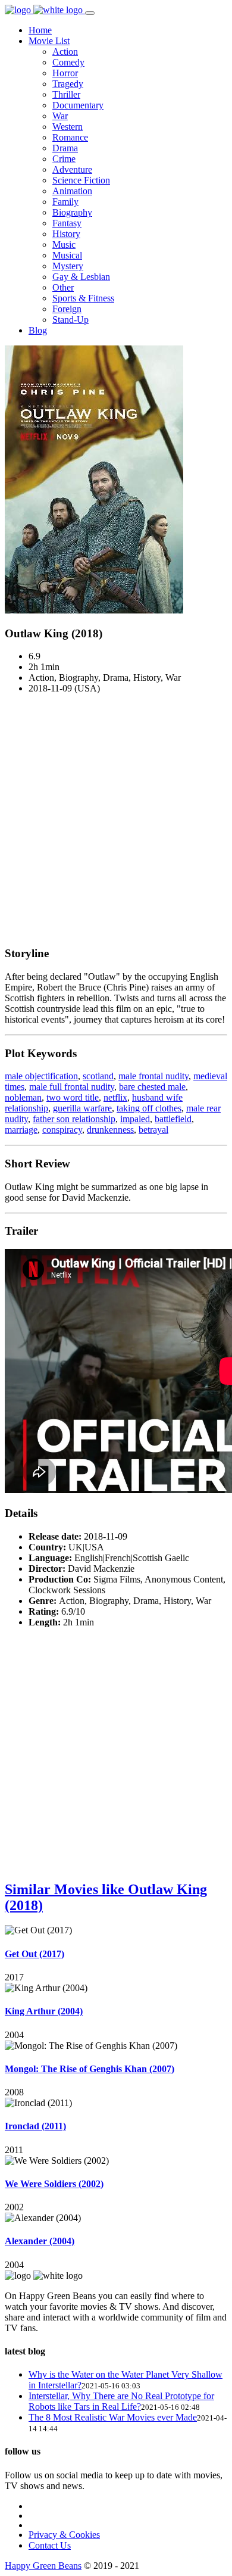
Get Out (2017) (35, 1954)
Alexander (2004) (40, 2241)
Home (40, 30)
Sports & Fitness (83, 298)
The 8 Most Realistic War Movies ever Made (113, 2417)
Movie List (49, 41)
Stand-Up (70, 320)
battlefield (173, 1119)
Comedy (68, 62)
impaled (135, 1119)
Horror (65, 73)
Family (65, 202)
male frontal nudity (153, 1076)
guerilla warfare (82, 1108)
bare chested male (152, 1087)
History (66, 234)
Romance (70, 137)
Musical (67, 255)
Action (65, 52)
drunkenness (110, 1130)
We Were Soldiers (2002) (54, 2184)
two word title (73, 1097)
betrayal (153, 1130)
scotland (98, 1076)
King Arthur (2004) (44, 2011)
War (60, 116)
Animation (72, 191)
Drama (65, 148)
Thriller (66, 94)
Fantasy (67, 223)
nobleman (23, 1097)
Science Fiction (81, 180)
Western (68, 127)
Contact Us (50, 2545)
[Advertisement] (116, 820)
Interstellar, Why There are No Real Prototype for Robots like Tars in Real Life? (121, 2401)
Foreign (67, 309)
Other (63, 287)
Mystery (68, 266)
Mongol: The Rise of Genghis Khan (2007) (90, 2069)
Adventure (72, 169)
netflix (115, 1097)
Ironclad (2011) (35, 2126)
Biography (72, 212)
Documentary (78, 105)
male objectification (41, 1076)
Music (64, 244)
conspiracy (62, 1130)
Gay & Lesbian (81, 277)
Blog (38, 330)
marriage (21, 1130)
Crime (64, 159)
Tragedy (68, 84)
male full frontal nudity (72, 1087)
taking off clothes (149, 1108)
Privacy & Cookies (64, 2535)
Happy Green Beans (43, 2566)
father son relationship (74, 1119)
